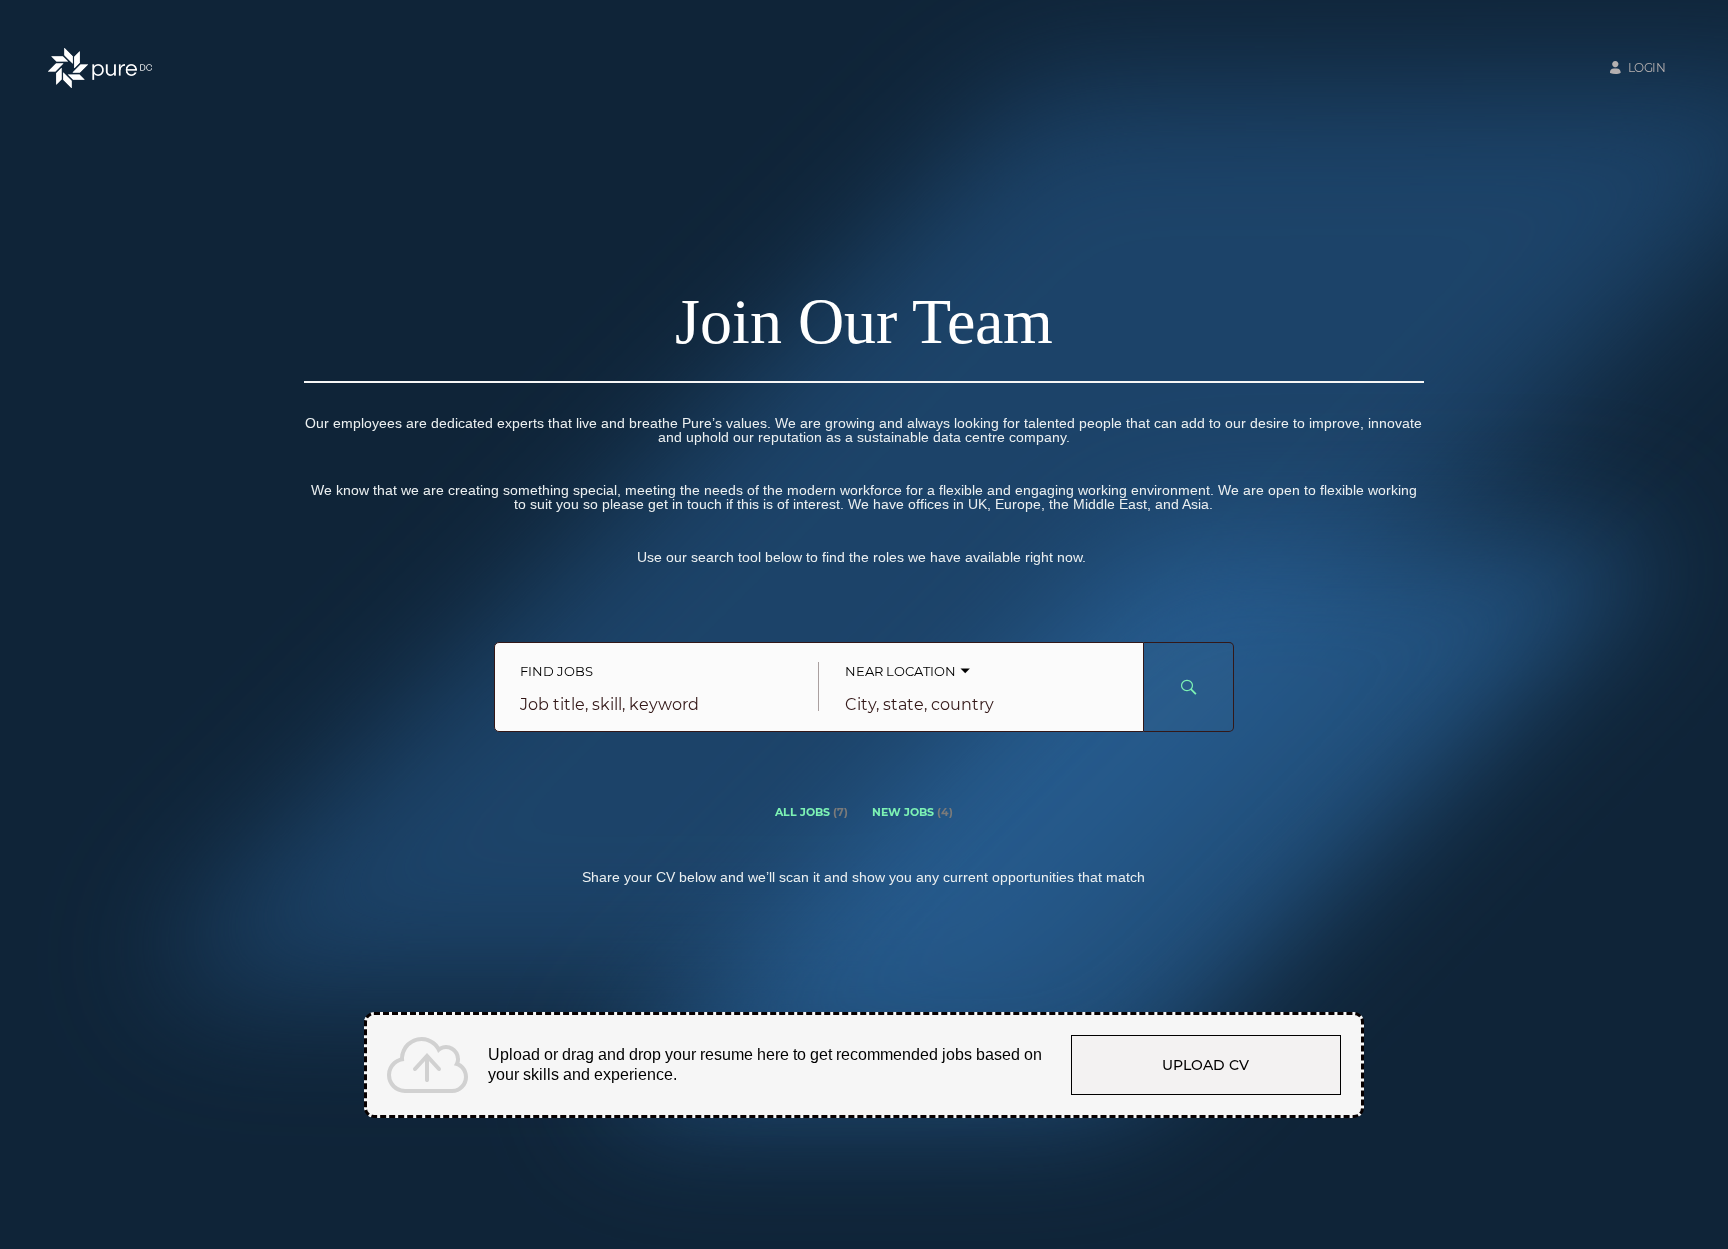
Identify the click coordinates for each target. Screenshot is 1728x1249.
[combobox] (656, 705)
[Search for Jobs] (1189, 687)
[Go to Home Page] (100, 68)
